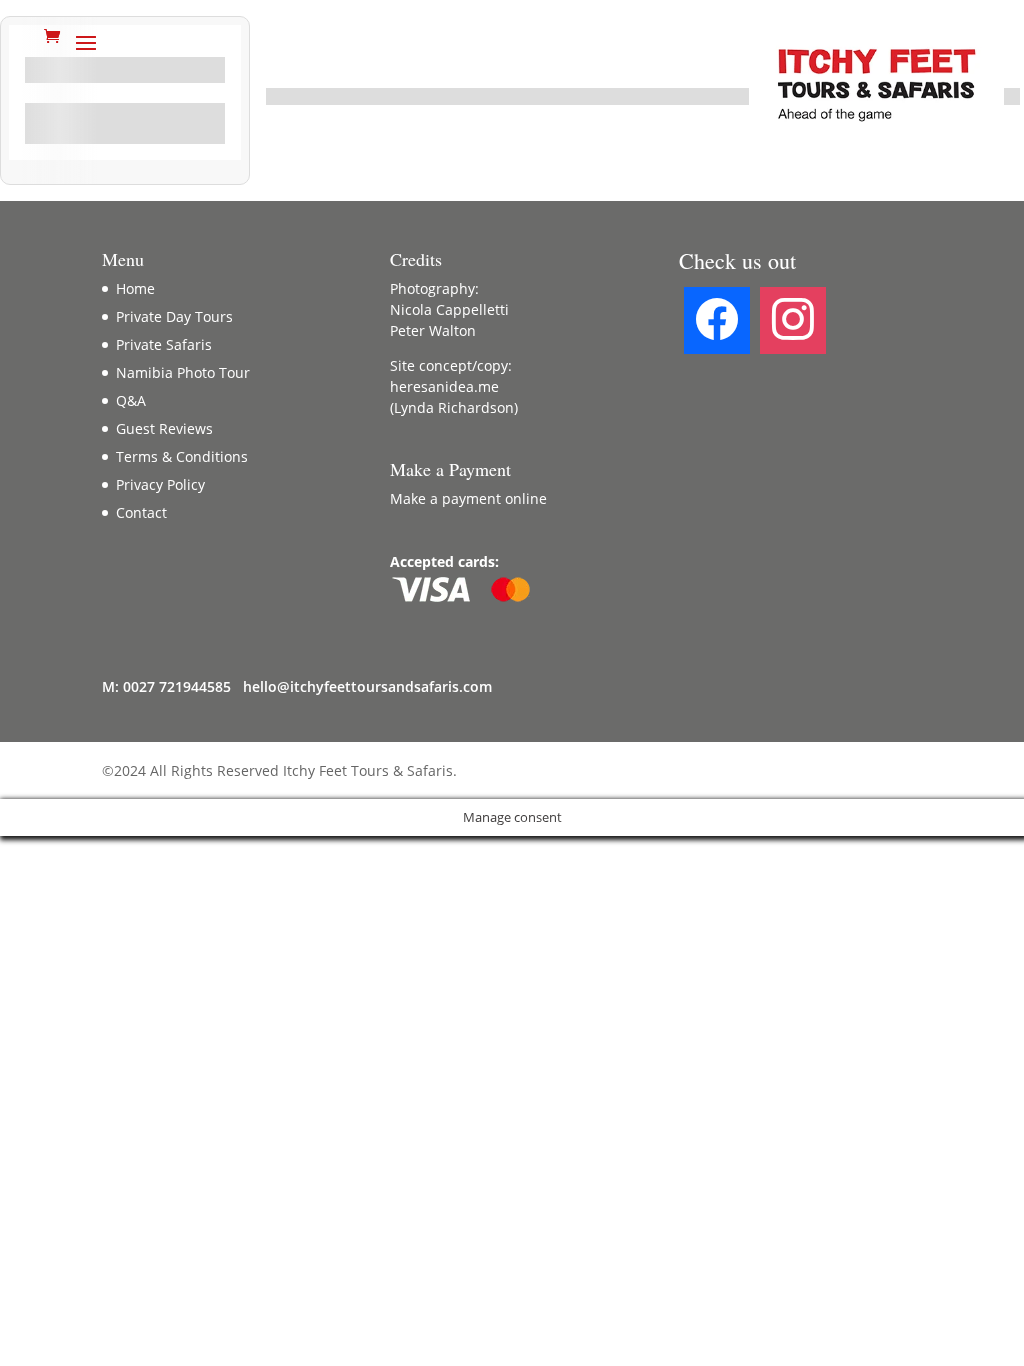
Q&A (131, 400)
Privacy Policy (160, 484)
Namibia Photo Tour (183, 372)
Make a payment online (468, 498)
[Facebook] (717, 320)
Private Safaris (164, 344)
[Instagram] (793, 320)
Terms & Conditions (182, 456)
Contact (141, 512)
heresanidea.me (444, 386)
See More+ (125, 128)
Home (135, 288)
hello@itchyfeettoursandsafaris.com (367, 686)
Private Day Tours (174, 316)
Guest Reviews (164, 428)
